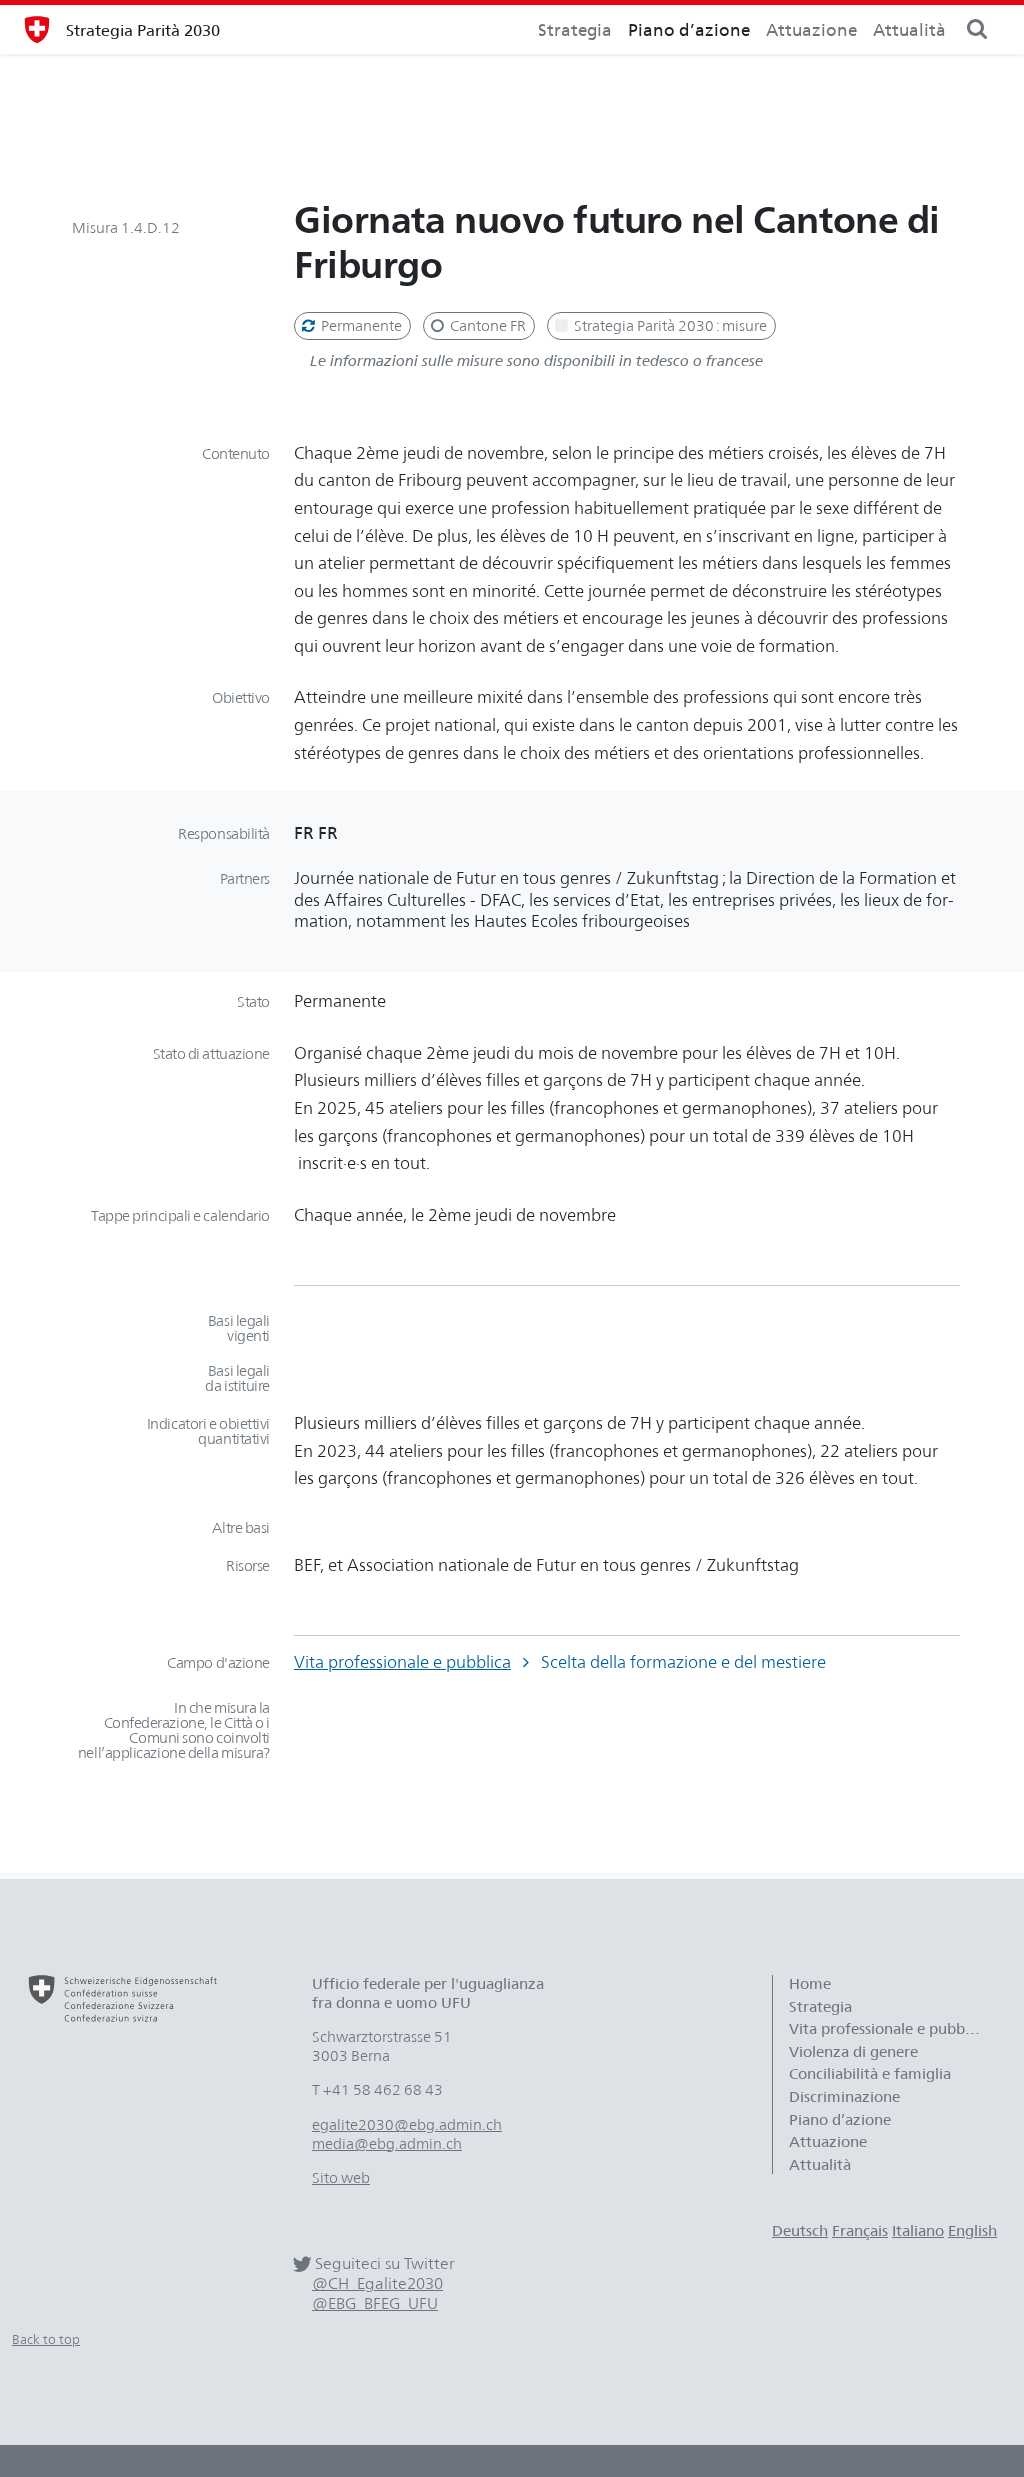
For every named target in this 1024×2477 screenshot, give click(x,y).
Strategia (575, 30)
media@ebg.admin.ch (387, 2144)
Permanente (360, 326)
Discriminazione (844, 2097)
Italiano (918, 2231)
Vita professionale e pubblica (402, 1662)
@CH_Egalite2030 (377, 2283)
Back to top (46, 2339)
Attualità (909, 30)
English (972, 2231)
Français (860, 2231)
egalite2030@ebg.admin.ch (407, 2125)
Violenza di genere (853, 2052)
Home (810, 1984)
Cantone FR (486, 326)
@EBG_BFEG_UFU (375, 2303)
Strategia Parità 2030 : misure (669, 326)
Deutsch (800, 2231)
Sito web (341, 2178)
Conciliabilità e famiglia (870, 2074)
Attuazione (811, 30)
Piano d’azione (689, 30)
